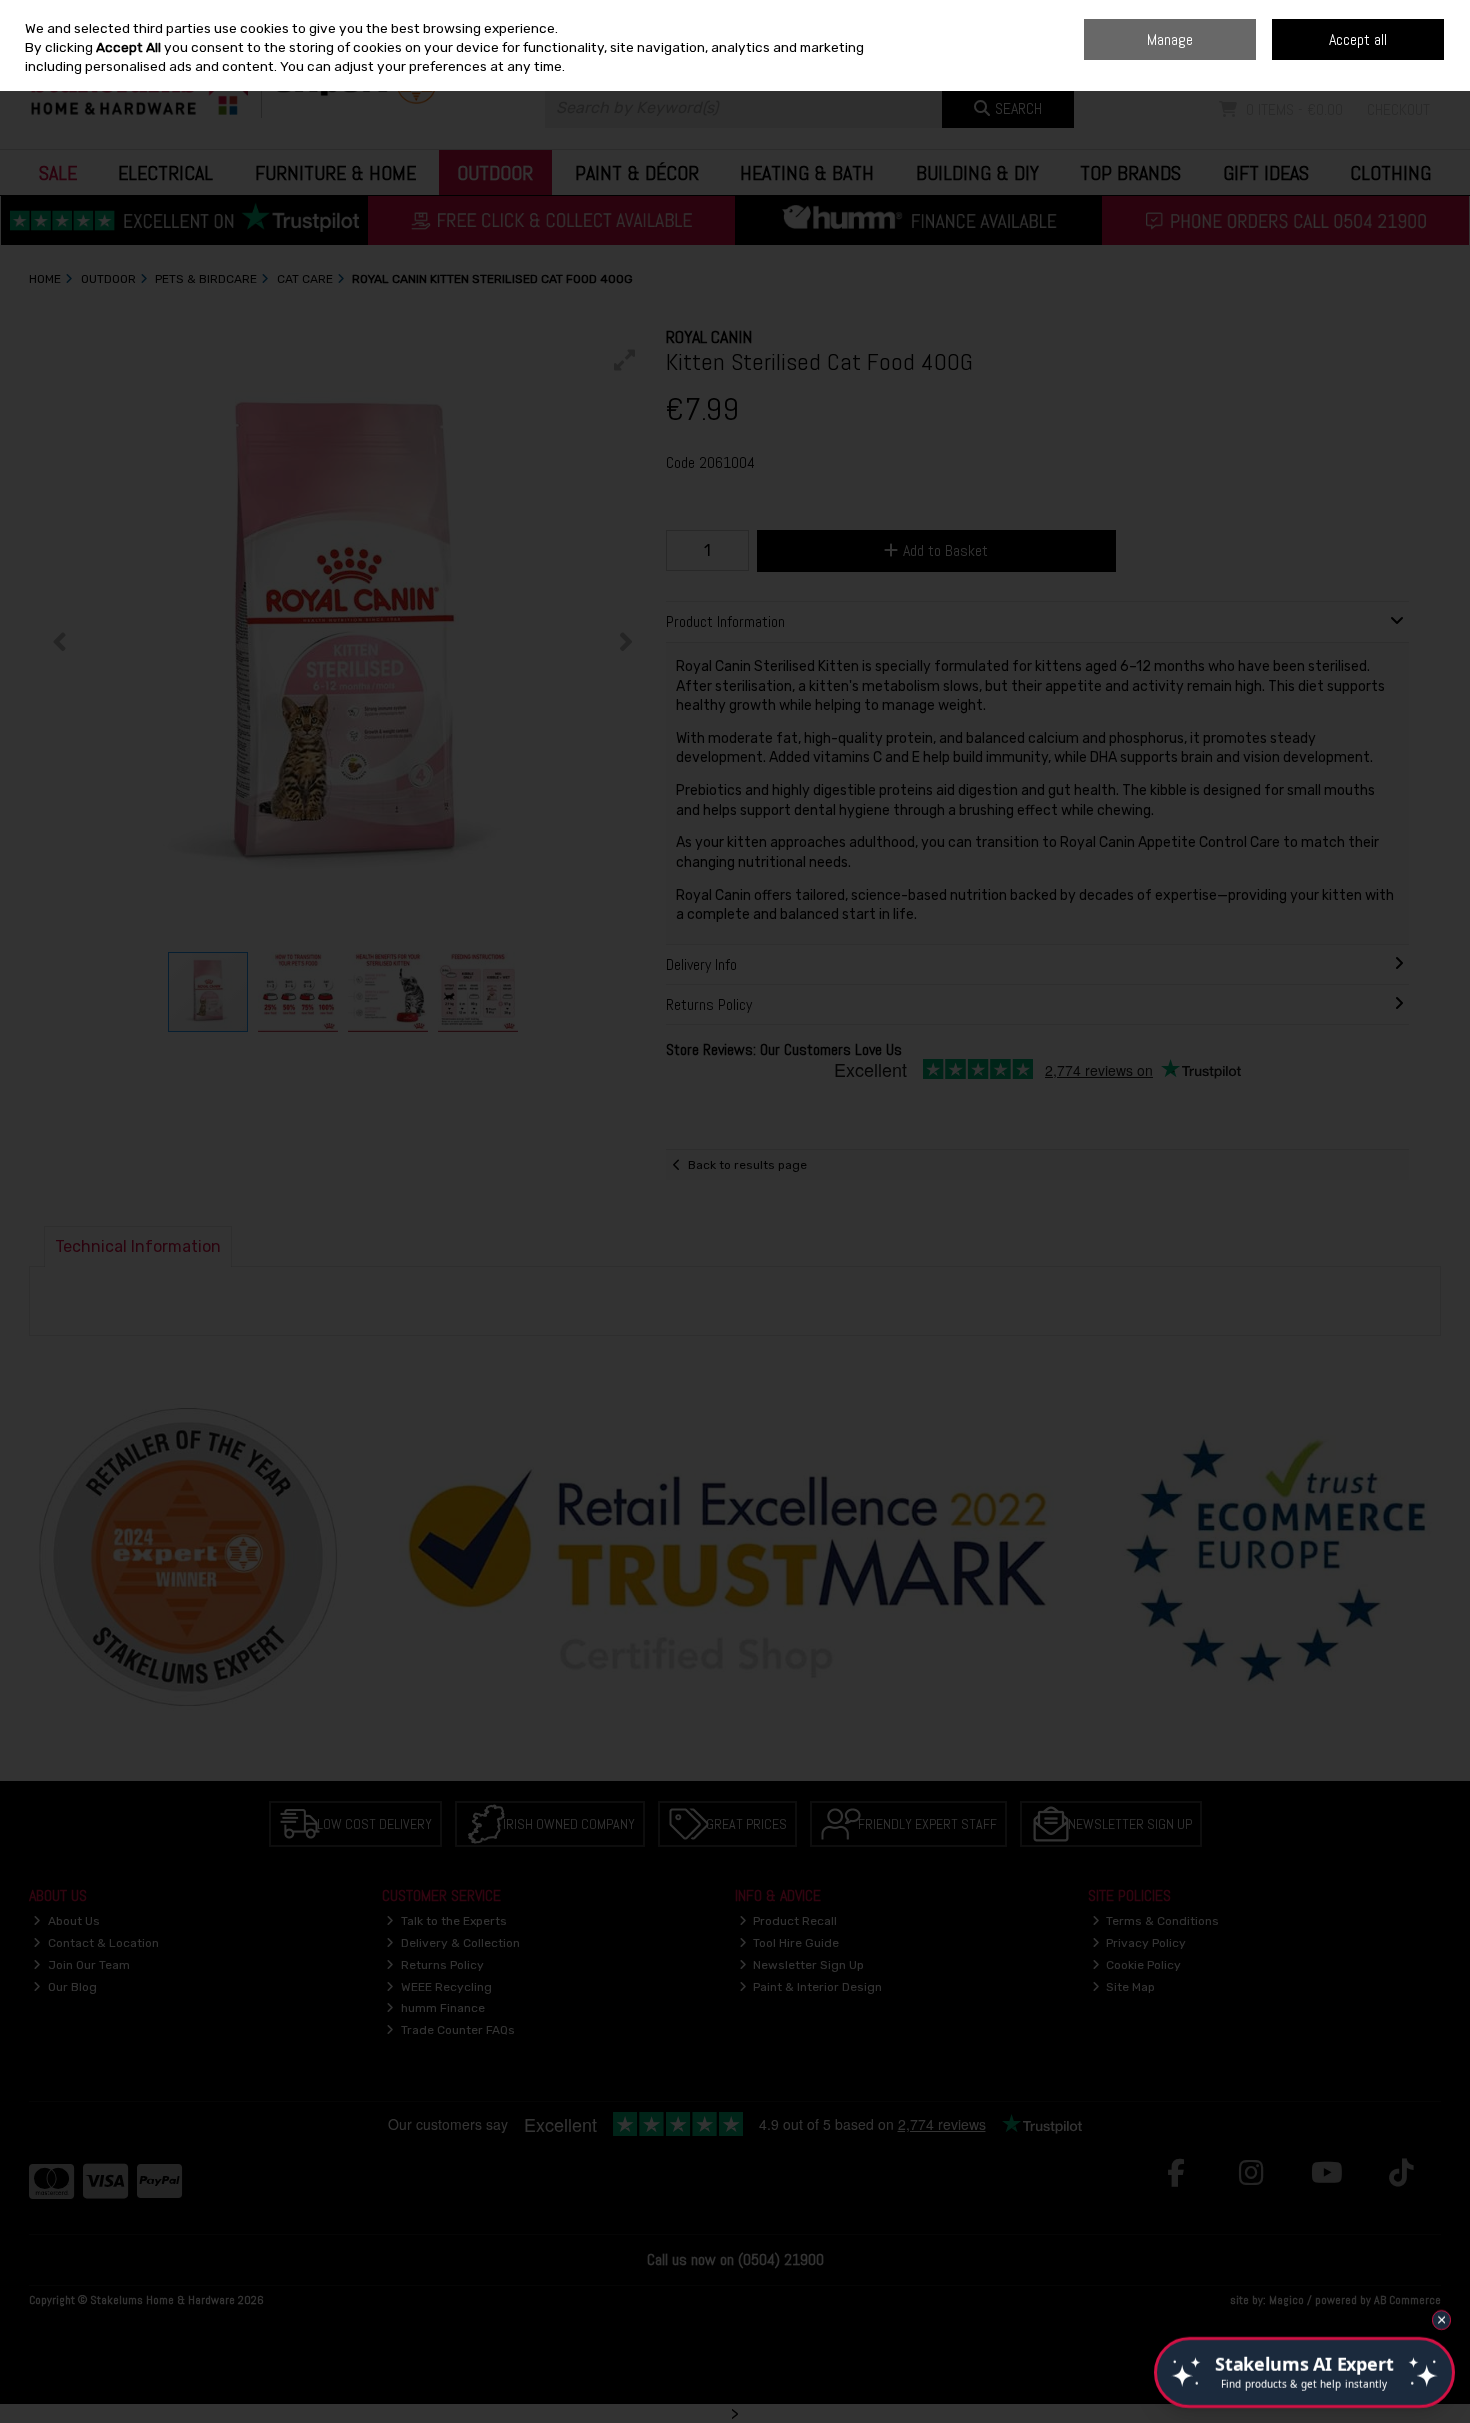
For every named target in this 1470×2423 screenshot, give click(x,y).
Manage (1170, 39)
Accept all (1358, 39)
